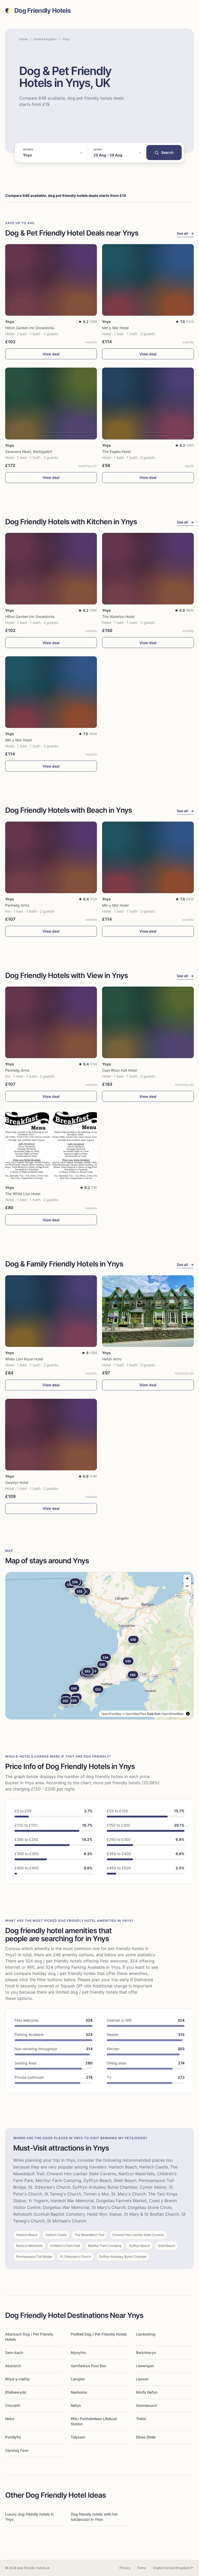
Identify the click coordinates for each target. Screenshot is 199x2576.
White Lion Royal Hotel (24, 1359)
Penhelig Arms (17, 905)
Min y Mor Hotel (115, 328)
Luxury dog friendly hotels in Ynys (29, 2517)
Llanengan (145, 2366)
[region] (99, 1646)
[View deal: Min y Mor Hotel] (148, 280)
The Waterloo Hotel (118, 617)
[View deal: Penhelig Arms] (51, 857)
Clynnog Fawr (17, 2450)
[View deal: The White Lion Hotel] (51, 1146)
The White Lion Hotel (23, 1194)
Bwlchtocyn (146, 2353)
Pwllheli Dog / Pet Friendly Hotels (99, 2334)
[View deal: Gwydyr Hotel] (51, 1435)
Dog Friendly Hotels (42, 11)
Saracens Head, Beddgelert (29, 452)
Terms (141, 2568)
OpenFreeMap (111, 1714)
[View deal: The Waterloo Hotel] (148, 569)
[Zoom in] (187, 1578)
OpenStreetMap (173, 1714)
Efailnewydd (16, 2392)
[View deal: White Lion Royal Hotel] (51, 1311)
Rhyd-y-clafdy (17, 2379)
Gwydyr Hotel (17, 1482)
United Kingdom (45, 39)
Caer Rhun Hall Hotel (119, 1070)
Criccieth (13, 2405)
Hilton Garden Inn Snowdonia (30, 328)
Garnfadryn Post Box (88, 2366)
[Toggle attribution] (188, 1714)
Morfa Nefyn (147, 2392)
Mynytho (78, 2353)
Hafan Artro (112, 1359)
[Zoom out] (187, 1586)
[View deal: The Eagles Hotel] (148, 403)
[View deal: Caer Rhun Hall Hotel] (148, 1022)
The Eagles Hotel (116, 452)
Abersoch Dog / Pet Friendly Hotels (29, 2337)
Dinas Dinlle (146, 2437)
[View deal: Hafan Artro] (148, 1311)
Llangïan (78, 2379)
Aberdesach (147, 2405)
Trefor (141, 2419)
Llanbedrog (146, 2334)
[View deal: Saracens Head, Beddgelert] (51, 403)
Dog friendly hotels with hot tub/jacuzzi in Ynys (94, 2517)
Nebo (10, 2419)
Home (23, 39)
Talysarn (78, 2437)
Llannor (142, 2379)
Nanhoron (79, 2392)
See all (185, 233)
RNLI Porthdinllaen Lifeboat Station (94, 2421)
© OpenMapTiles (134, 1714)
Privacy (125, 2568)
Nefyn (76, 2405)
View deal (51, 354)
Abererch (13, 2366)
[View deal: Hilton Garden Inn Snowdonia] (51, 280)
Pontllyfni (13, 2437)
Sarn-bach (14, 2353)
